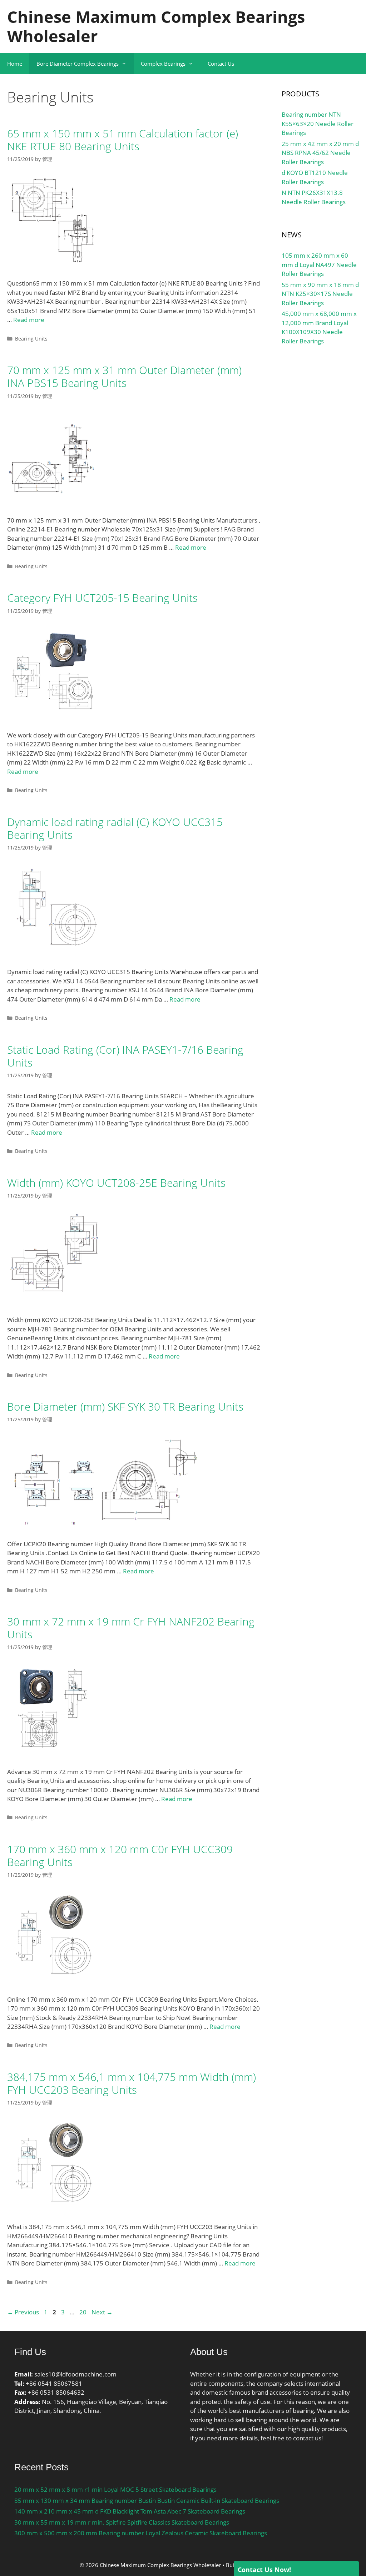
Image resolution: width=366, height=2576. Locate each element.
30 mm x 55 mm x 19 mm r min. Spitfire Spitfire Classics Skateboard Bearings (122, 2522)
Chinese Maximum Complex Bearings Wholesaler (156, 26)
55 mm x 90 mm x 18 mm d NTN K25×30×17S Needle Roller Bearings (320, 294)
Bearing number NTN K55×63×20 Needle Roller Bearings (318, 123)
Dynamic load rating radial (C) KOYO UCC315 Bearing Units (115, 828)
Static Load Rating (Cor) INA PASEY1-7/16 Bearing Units (125, 1056)
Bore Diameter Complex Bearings (78, 64)
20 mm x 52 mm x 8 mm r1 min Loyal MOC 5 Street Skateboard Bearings (115, 2489)
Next (102, 2312)
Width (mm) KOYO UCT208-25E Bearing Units (116, 1183)
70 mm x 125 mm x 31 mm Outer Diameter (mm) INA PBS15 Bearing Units (124, 376)
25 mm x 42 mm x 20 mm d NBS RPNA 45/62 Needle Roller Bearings (320, 153)
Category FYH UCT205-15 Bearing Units (102, 598)
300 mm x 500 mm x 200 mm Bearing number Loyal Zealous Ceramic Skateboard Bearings (141, 2533)
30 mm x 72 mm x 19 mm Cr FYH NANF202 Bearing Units (131, 1628)
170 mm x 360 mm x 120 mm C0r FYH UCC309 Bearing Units (120, 1856)
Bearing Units (31, 339)
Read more (29, 320)
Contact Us (221, 64)
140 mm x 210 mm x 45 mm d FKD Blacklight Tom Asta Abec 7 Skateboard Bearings (130, 2511)
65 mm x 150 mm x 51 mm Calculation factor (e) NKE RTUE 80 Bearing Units (123, 140)
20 (84, 2312)
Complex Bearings (163, 64)
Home (15, 64)
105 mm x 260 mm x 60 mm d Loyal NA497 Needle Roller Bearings (319, 264)
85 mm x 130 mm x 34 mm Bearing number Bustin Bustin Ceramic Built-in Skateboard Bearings (147, 2501)
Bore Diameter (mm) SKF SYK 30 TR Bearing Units (125, 1407)
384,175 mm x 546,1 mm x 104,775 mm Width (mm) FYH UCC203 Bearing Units (132, 2083)
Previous (23, 2312)
